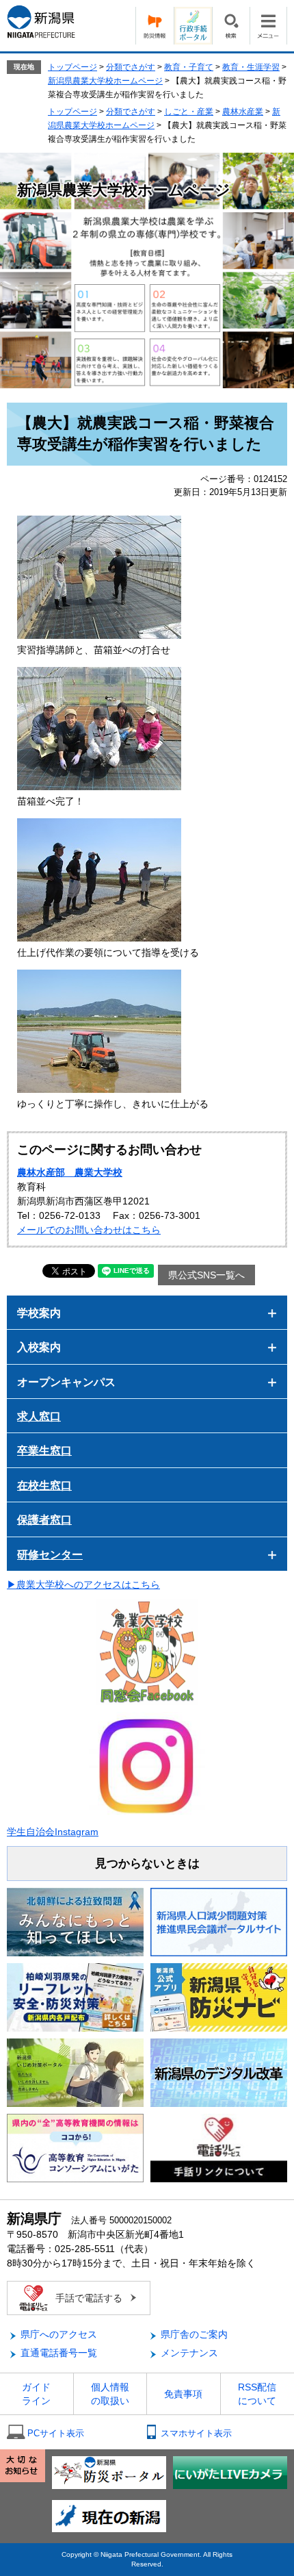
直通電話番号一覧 (59, 2353)
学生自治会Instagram (53, 1832)
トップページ (72, 67)
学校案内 (39, 1313)
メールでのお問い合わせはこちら (89, 1230)
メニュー (268, 26)
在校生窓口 (44, 1486)
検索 (231, 26)
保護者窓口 (44, 1520)
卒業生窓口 (44, 1451)
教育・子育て (189, 67)
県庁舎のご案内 (194, 2334)
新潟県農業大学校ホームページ (105, 81)
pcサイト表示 (56, 2433)
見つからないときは (147, 1864)
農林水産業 (243, 112)
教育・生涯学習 (251, 67)
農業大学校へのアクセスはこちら (88, 1584)
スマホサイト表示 (196, 2433)
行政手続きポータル (193, 26)
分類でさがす (131, 67)
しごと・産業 (189, 112)
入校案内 (39, 1347)
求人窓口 (39, 1416)
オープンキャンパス (66, 1382)
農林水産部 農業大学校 (70, 1172)
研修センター (50, 1555)
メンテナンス (189, 2353)
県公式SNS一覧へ (206, 1275)
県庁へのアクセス (59, 2334)
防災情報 (155, 26)
